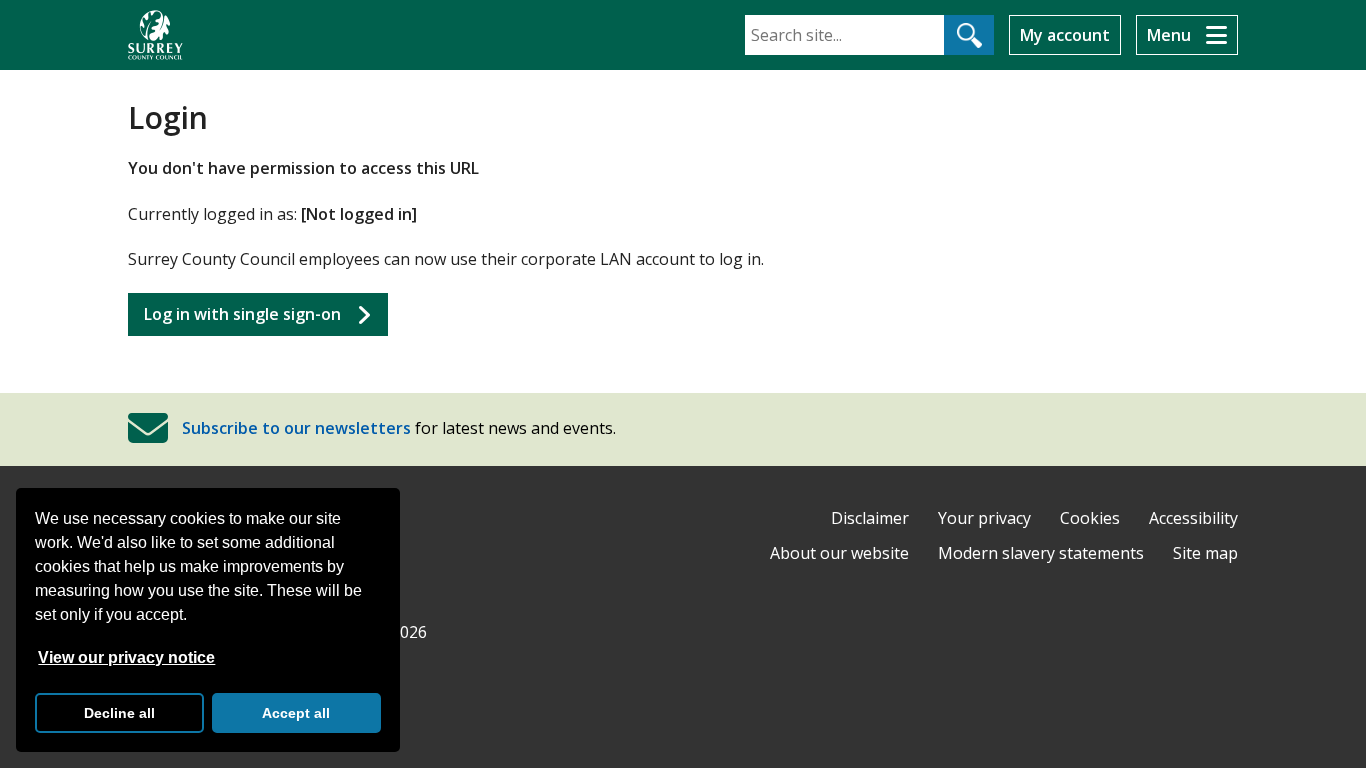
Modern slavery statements (1041, 553)
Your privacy (984, 518)
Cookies (1090, 518)
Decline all (119, 713)
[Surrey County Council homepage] (155, 35)
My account (1065, 35)
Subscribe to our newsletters (296, 428)
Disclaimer (870, 518)
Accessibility (1193, 518)
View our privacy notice (126, 657)
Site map (1205, 553)
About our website (839, 553)
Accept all (296, 713)
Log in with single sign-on (242, 314)
